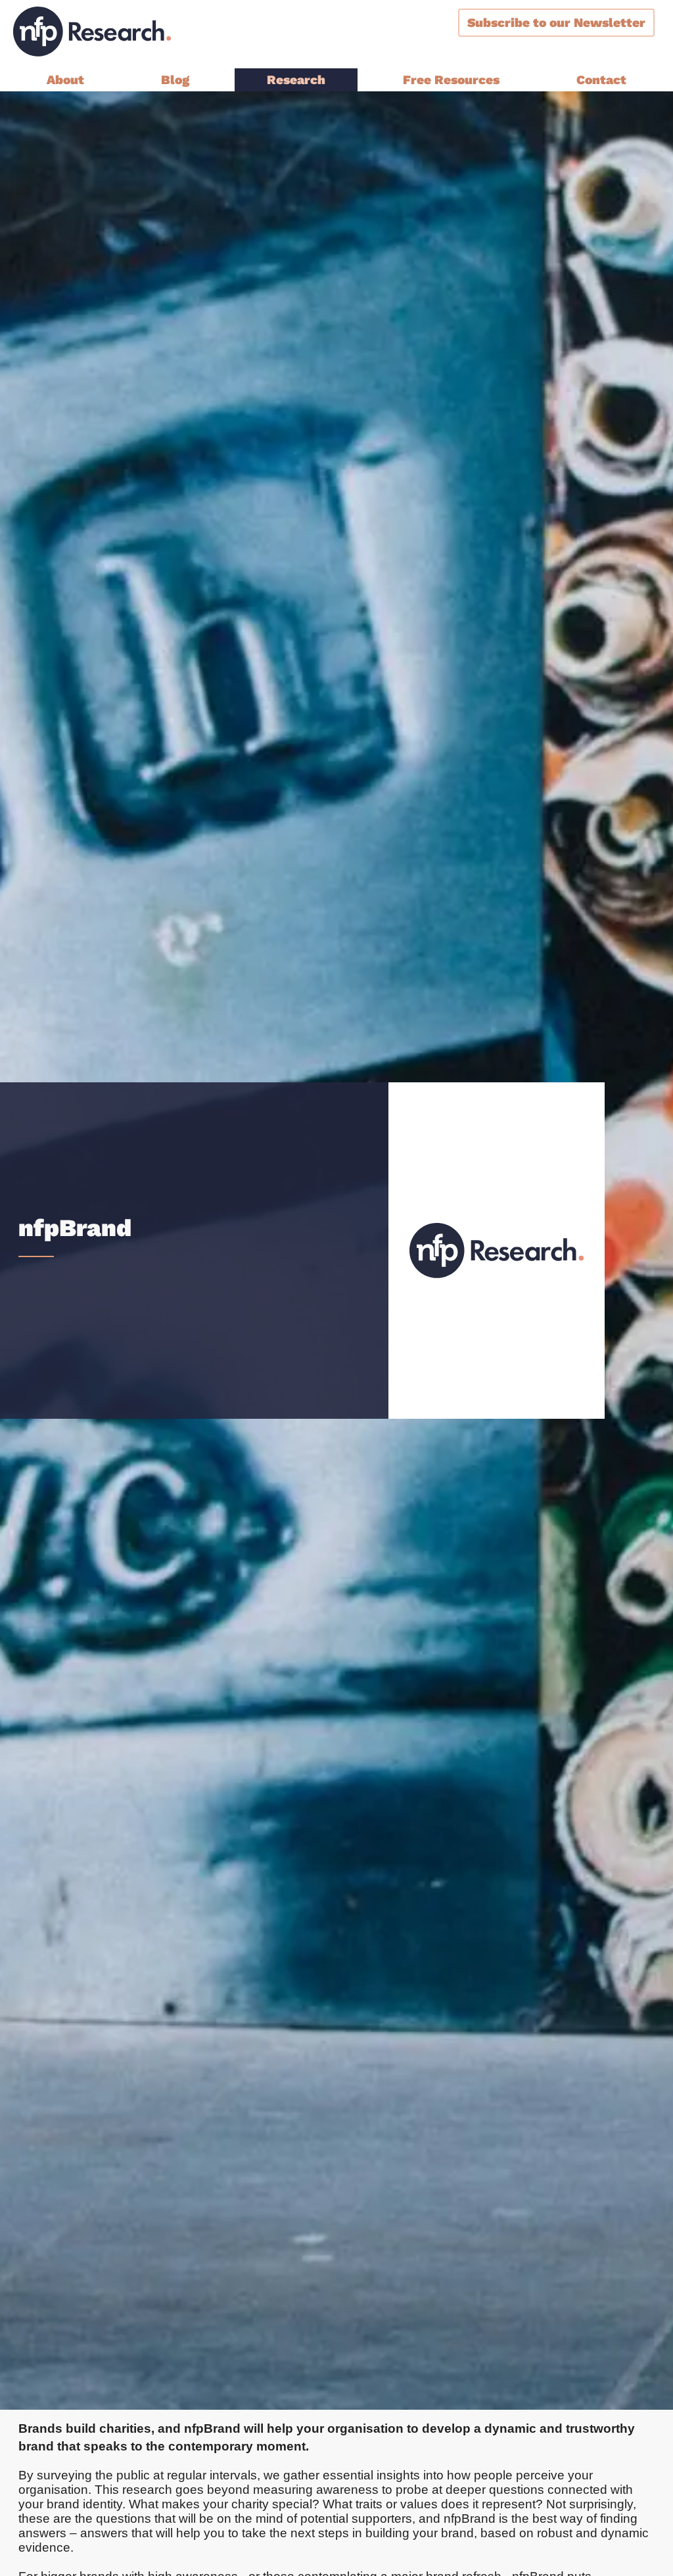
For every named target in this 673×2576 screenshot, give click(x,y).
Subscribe (556, 23)
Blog (175, 80)
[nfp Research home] (92, 32)
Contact (601, 80)
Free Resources (451, 80)
